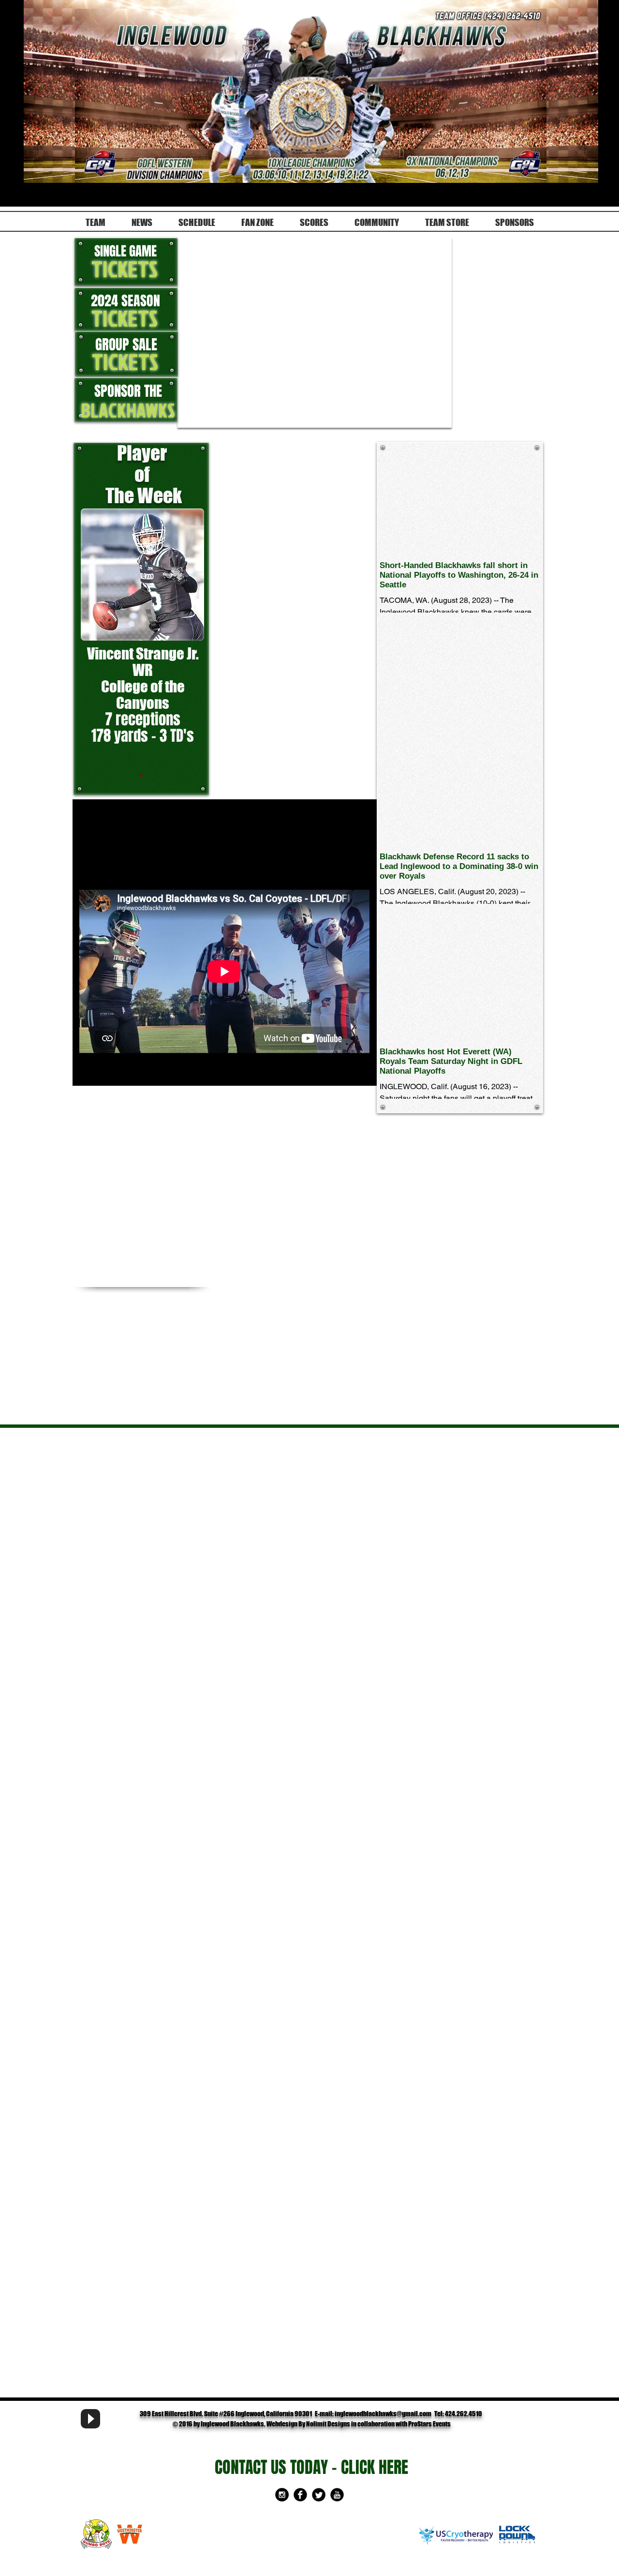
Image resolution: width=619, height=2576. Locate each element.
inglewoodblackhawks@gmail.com (383, 2414)
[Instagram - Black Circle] (282, 2495)
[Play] (90, 2419)
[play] (428, 419)
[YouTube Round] (337, 2495)
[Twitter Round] (319, 2495)
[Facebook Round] (300, 2495)
